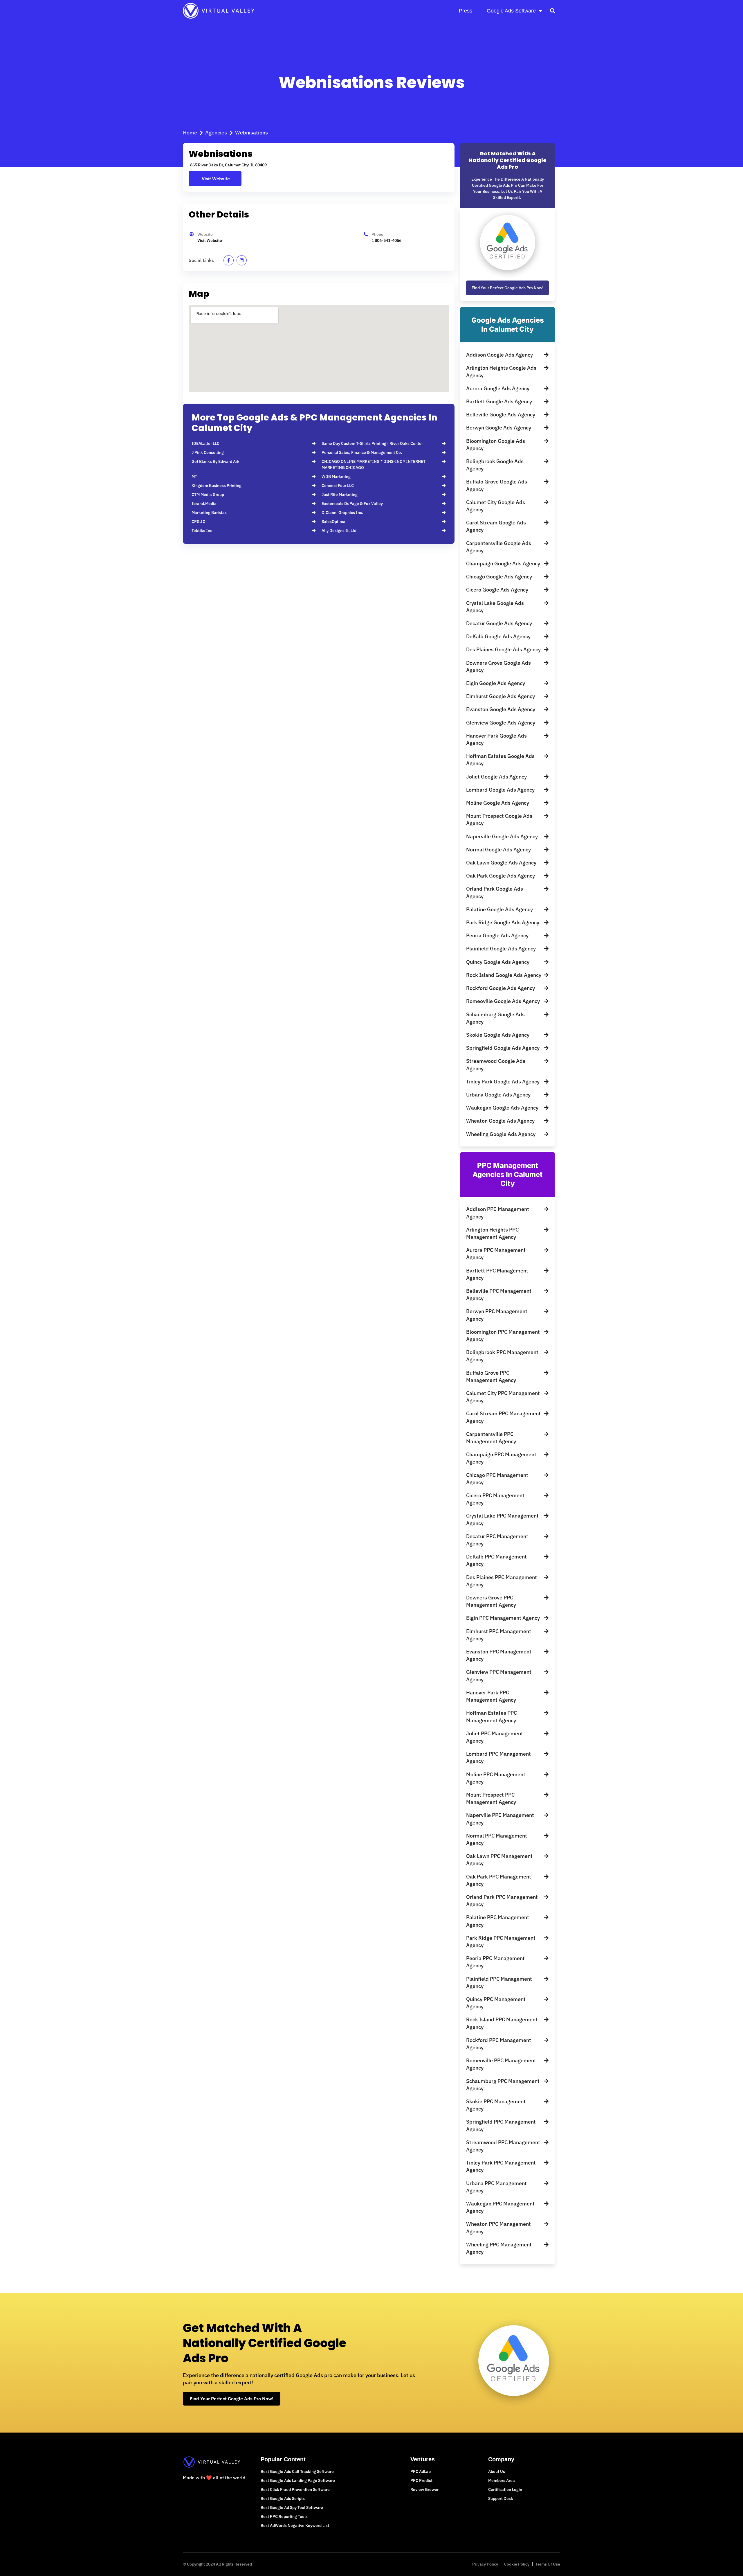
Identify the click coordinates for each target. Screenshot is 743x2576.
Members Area (502, 2480)
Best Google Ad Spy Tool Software (292, 2507)
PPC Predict (421, 2480)
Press (466, 11)
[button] (552, 11)
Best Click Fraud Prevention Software (295, 2489)
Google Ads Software (511, 11)
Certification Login (505, 2489)
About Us (497, 2471)
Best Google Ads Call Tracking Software (297, 2471)
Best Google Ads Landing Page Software (298, 2480)
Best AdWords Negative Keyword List (295, 2525)
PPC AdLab (421, 2471)
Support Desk (501, 2498)
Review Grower (424, 2489)
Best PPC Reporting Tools (284, 2516)
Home (190, 133)
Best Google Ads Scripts (283, 2498)
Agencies (216, 133)
